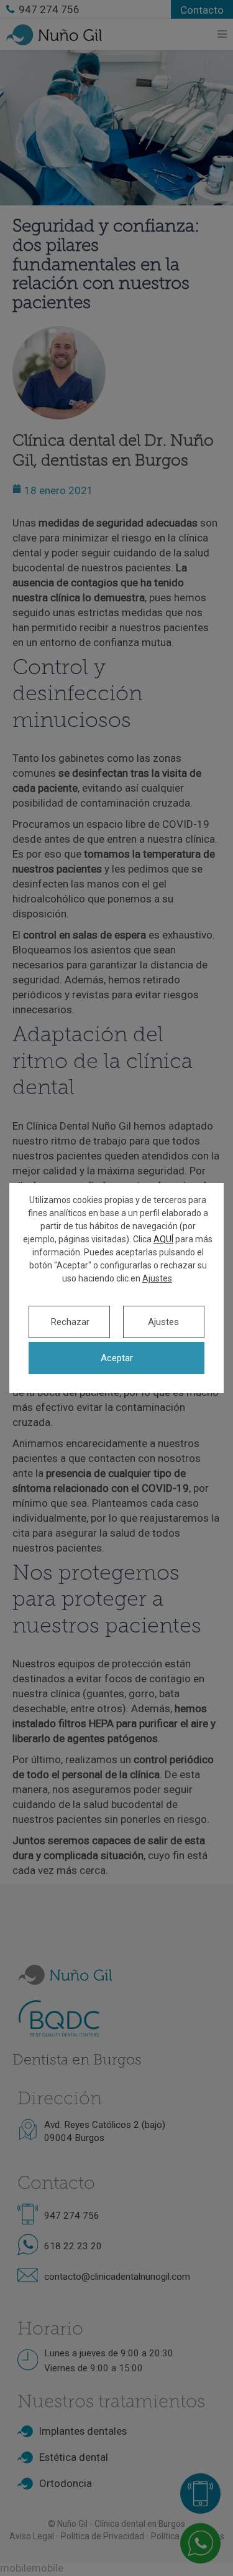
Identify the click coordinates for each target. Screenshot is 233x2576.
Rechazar (70, 1322)
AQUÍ (163, 1239)
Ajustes (157, 1278)
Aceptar (117, 1358)
